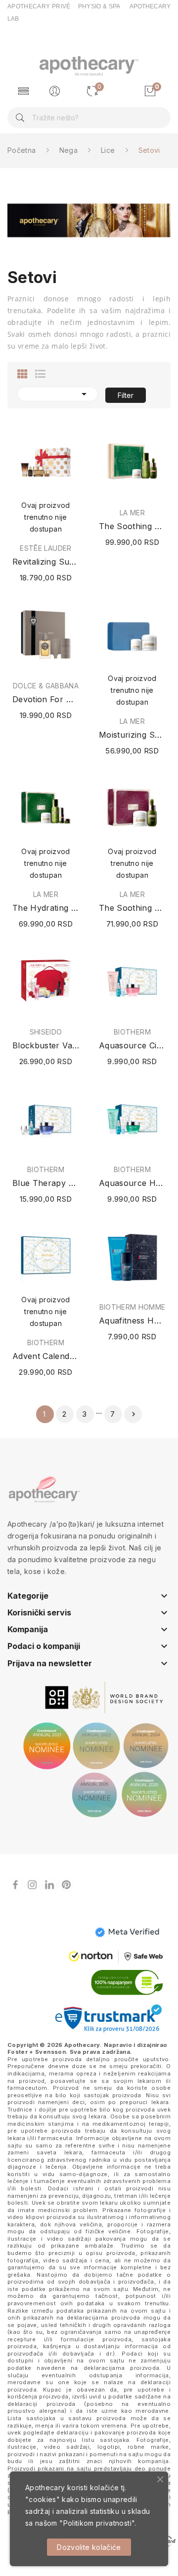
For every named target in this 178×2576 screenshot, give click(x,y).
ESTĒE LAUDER (45, 548)
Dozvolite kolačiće (89, 2547)
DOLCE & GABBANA (46, 686)
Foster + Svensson (37, 2052)
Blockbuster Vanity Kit (46, 1045)
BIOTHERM (132, 1032)
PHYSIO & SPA (99, 6)
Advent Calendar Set (46, 1356)
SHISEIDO (46, 1032)
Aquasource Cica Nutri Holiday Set (132, 1045)
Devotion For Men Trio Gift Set (46, 699)
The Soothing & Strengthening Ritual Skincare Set (132, 526)
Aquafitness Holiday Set (132, 1321)
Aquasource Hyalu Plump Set (132, 1183)
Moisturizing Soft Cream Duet (132, 735)
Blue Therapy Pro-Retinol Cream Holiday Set (46, 1183)
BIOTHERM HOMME (133, 1307)
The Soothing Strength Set (132, 908)
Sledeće (133, 1414)
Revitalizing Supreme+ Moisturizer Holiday (46, 562)
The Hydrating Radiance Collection (46, 908)
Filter (126, 395)
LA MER (132, 513)
